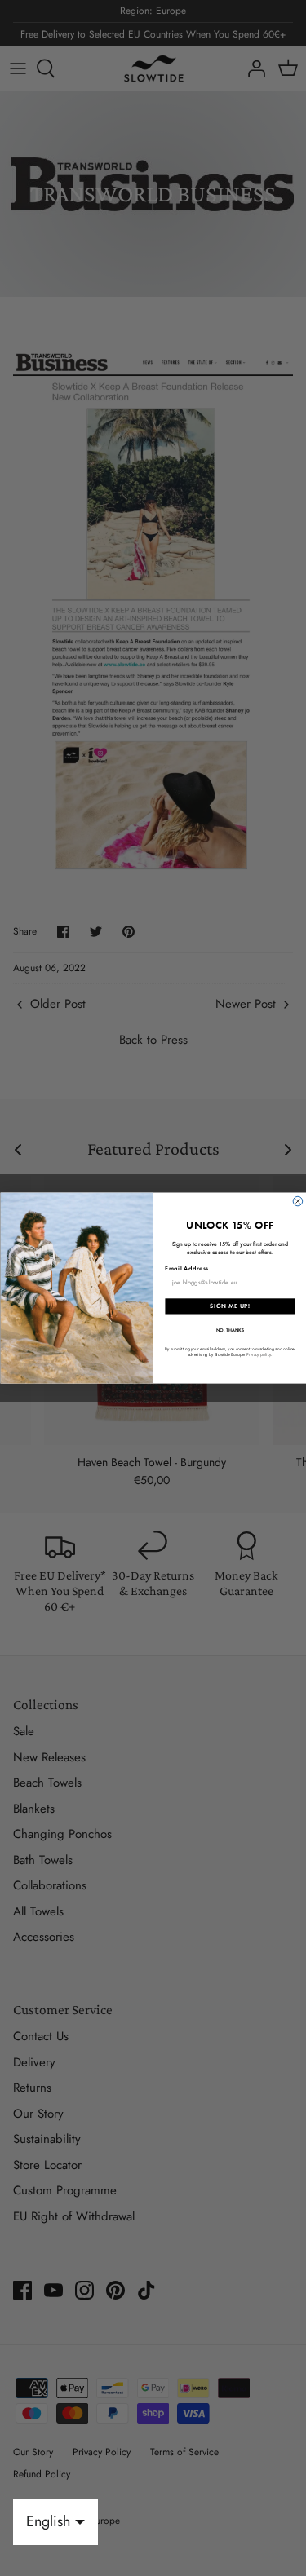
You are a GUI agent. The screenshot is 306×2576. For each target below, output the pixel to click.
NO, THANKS (229, 1330)
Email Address (186, 1268)
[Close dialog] (298, 1201)
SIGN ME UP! (229, 1306)
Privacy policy (258, 1354)
